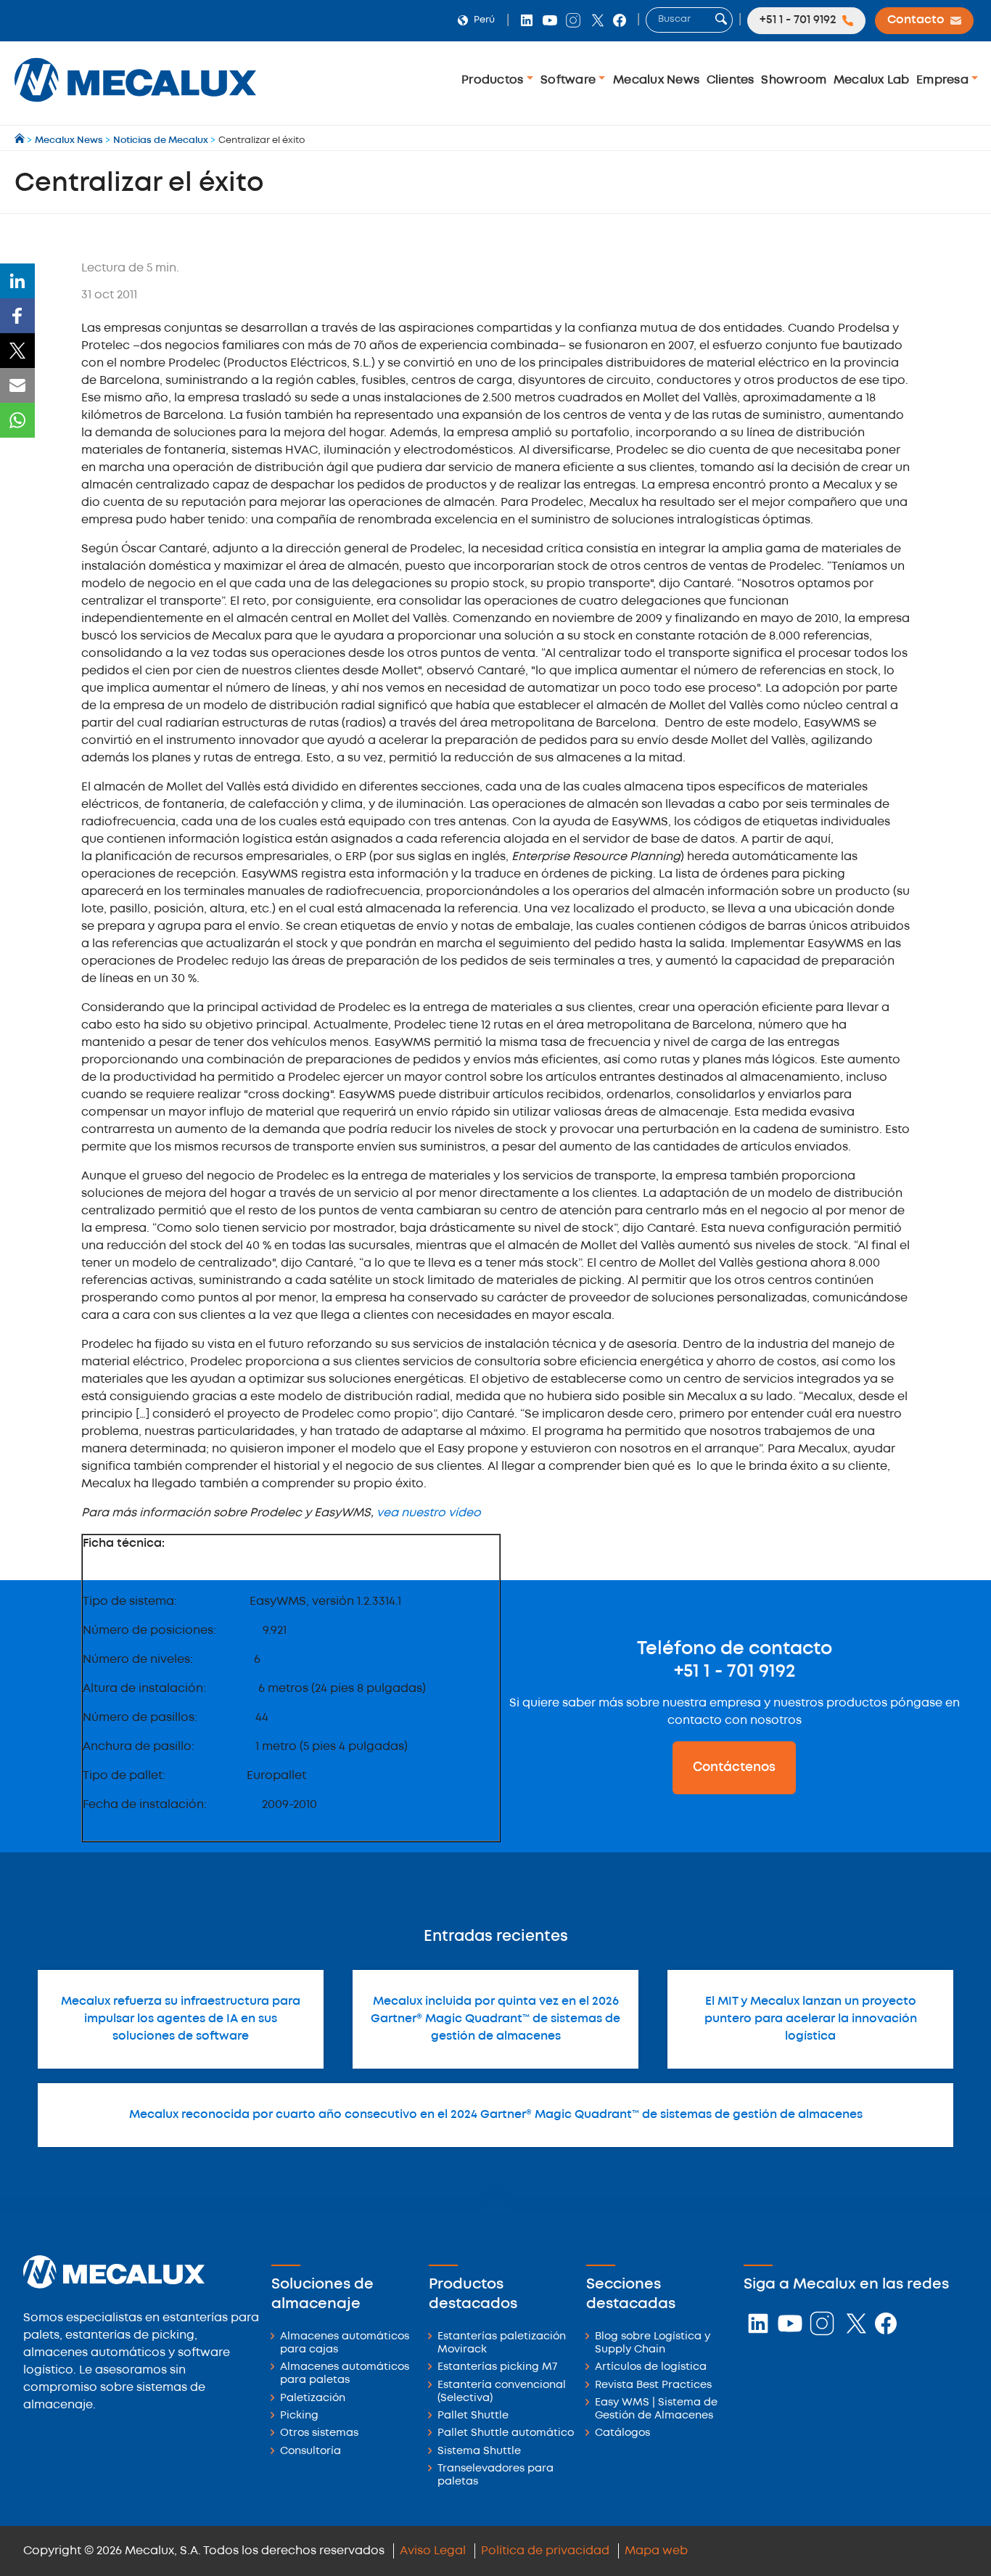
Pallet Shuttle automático (506, 2433)
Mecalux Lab (872, 80)
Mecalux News (656, 80)
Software (569, 80)
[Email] (17, 385)
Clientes (731, 80)
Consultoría (311, 2452)
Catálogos (622, 2433)
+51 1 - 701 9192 (735, 1672)
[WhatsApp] (17, 420)
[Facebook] (17, 316)
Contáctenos (734, 1767)
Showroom (794, 80)
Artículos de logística (651, 2367)
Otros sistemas (319, 2433)
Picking (299, 2416)
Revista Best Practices (653, 2385)
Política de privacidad (545, 2551)
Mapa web (656, 2551)
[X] (17, 351)
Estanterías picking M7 (497, 2367)
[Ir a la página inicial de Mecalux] (21, 140)
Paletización (313, 2399)
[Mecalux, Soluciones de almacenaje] (135, 106)
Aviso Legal (433, 2551)
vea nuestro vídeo (429, 1513)
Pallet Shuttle (473, 2416)
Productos (494, 80)
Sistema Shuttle (479, 2452)
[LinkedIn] (17, 281)
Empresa (944, 80)
